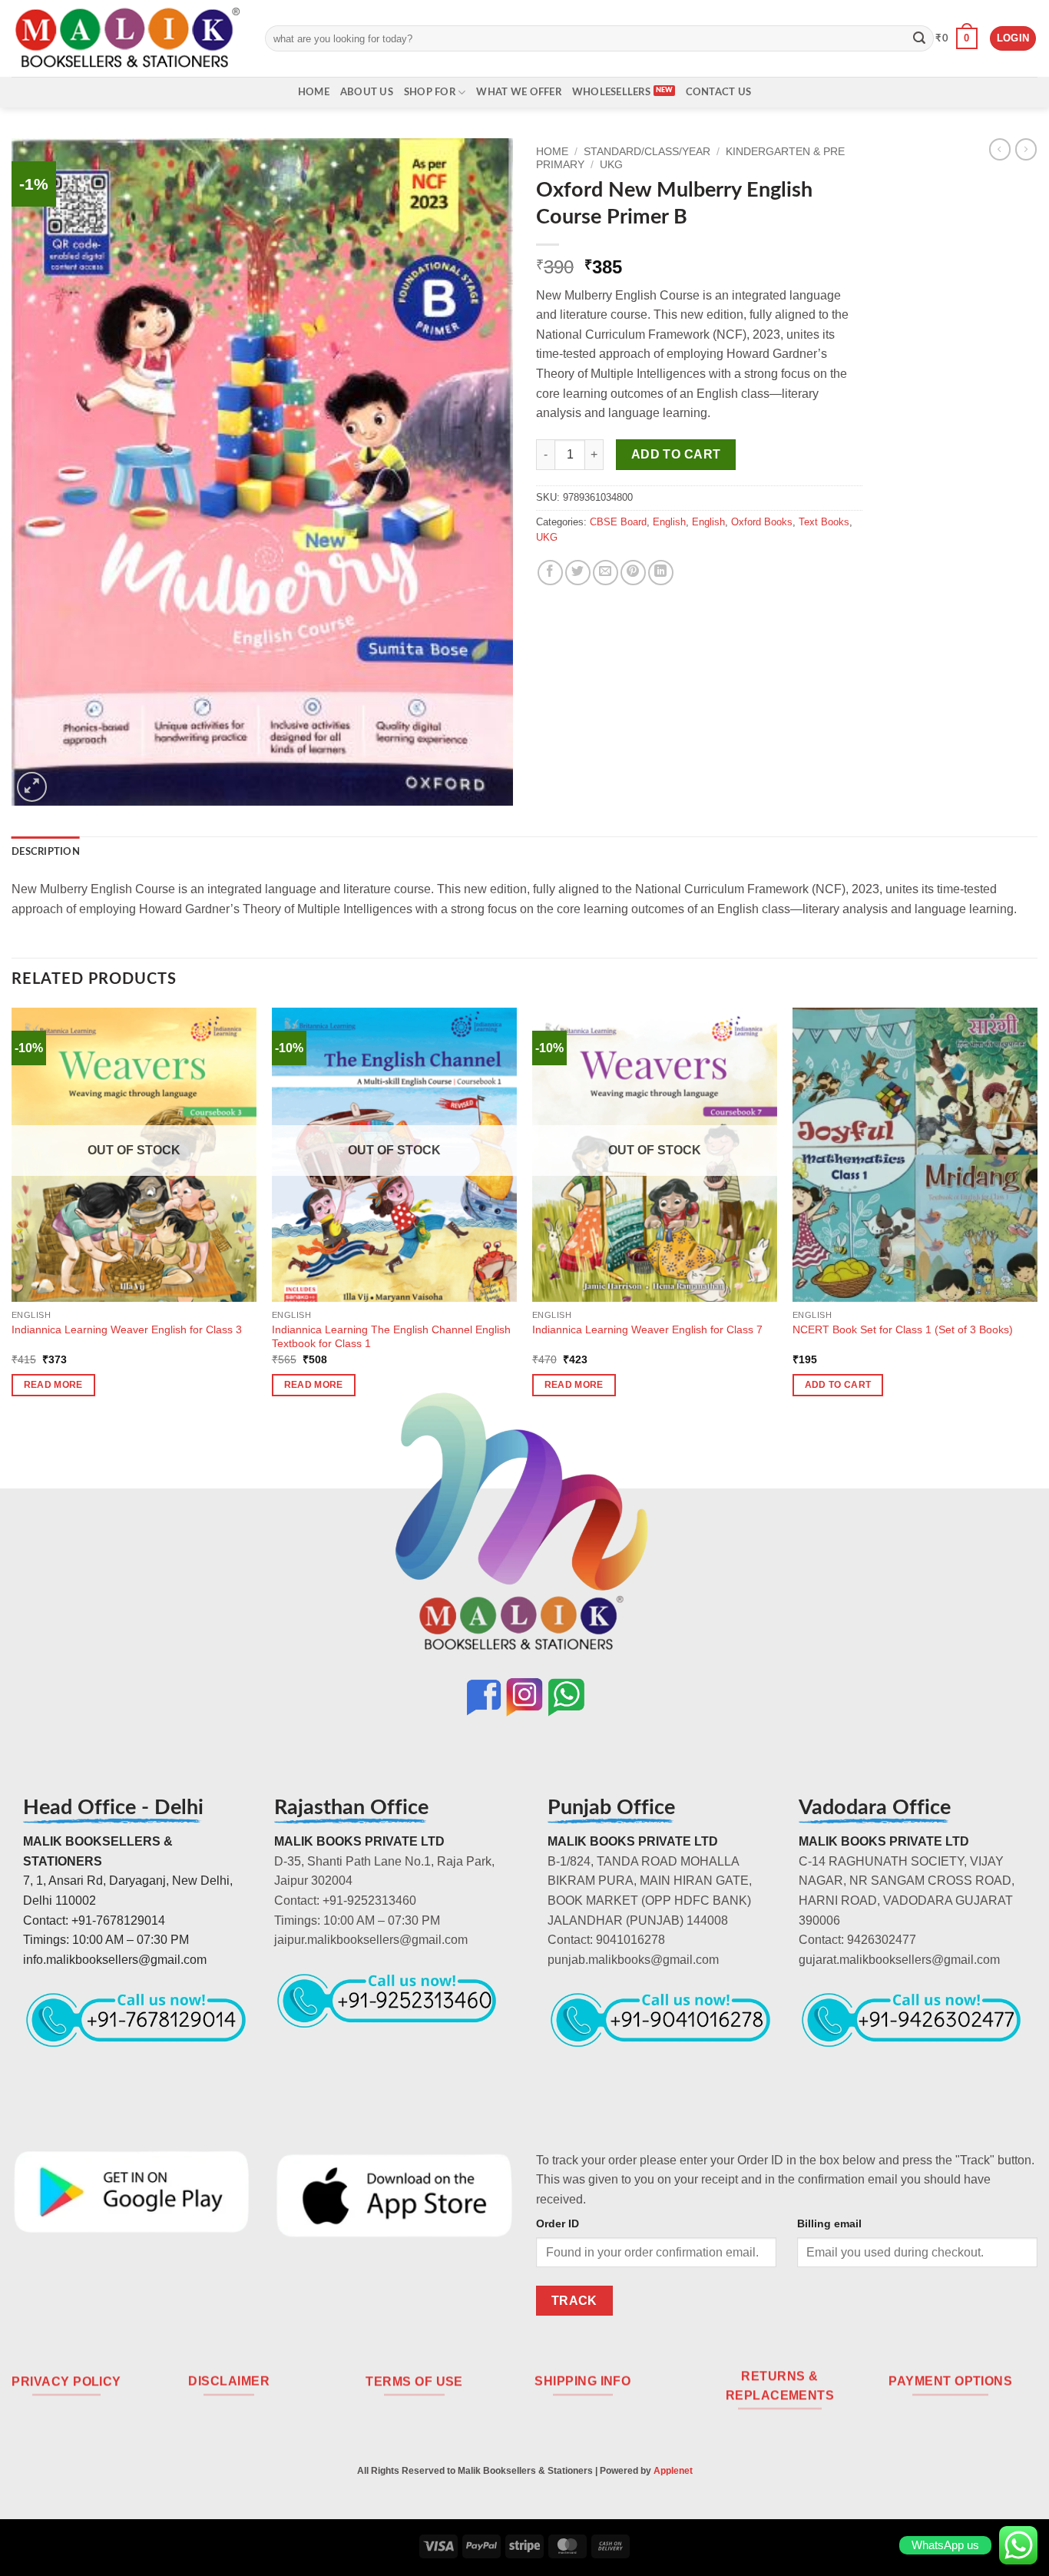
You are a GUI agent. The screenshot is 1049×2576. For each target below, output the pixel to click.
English (669, 522)
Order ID (558, 2223)
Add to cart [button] (838, 1385)
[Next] (1037, 1216)
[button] (956, 38)
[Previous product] (1026, 149)
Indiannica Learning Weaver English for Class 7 (647, 1329)
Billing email (829, 2223)
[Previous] (12, 1216)
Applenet (673, 2471)
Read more (53, 1385)
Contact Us (719, 92)
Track (574, 2301)
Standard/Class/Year (647, 152)
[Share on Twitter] (578, 573)
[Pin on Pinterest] (633, 573)
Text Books (824, 522)
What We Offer (518, 92)
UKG (611, 165)
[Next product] (1000, 149)
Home (314, 92)
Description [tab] (46, 852)
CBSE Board (618, 522)
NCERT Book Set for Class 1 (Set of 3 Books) (903, 1329)
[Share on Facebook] (550, 573)
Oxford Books (762, 522)
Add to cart (676, 454)
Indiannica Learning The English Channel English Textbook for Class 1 (391, 1337)
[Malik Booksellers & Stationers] (127, 38)
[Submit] (919, 38)
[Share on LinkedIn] (661, 573)
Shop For (430, 92)
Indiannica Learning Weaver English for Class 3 (127, 1329)
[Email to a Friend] (606, 573)
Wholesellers (611, 92)
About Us (367, 92)
